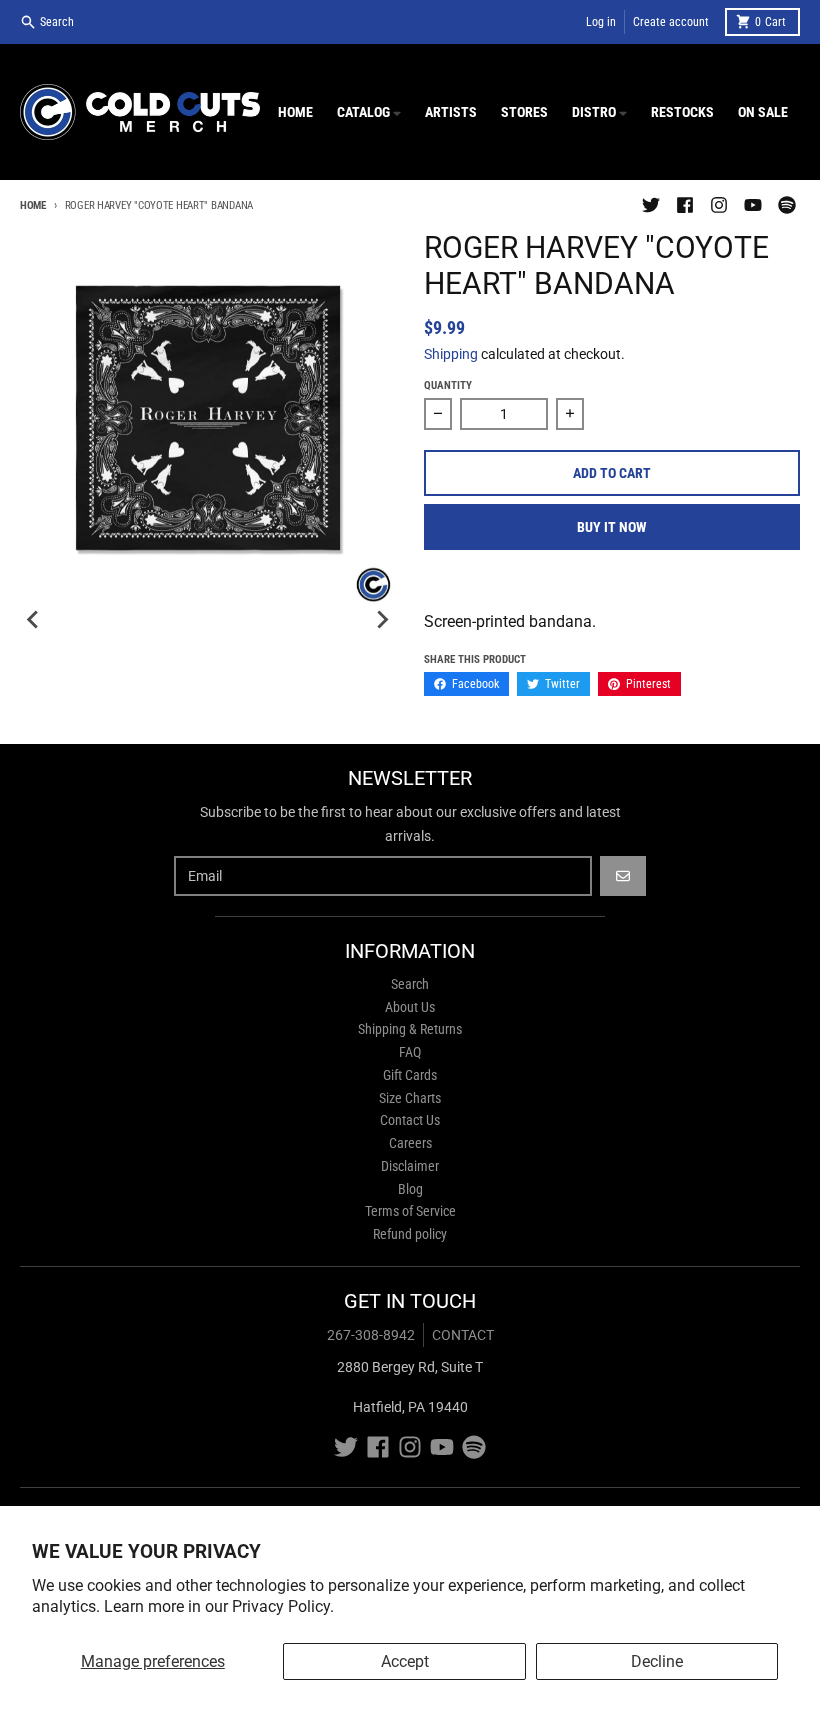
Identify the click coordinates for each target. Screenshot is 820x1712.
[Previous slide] (34, 620)
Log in (601, 22)
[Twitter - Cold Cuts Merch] (651, 205)
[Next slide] (382, 620)
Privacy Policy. (283, 1606)
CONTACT (463, 1335)
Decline (657, 1661)
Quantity (448, 385)
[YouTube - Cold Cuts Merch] (753, 205)
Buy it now (612, 527)
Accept (405, 1661)
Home (33, 205)
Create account (671, 22)
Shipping (451, 354)
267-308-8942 (371, 1335)
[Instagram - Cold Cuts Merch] (719, 205)
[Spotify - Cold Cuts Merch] (787, 205)
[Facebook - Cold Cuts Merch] (685, 205)
